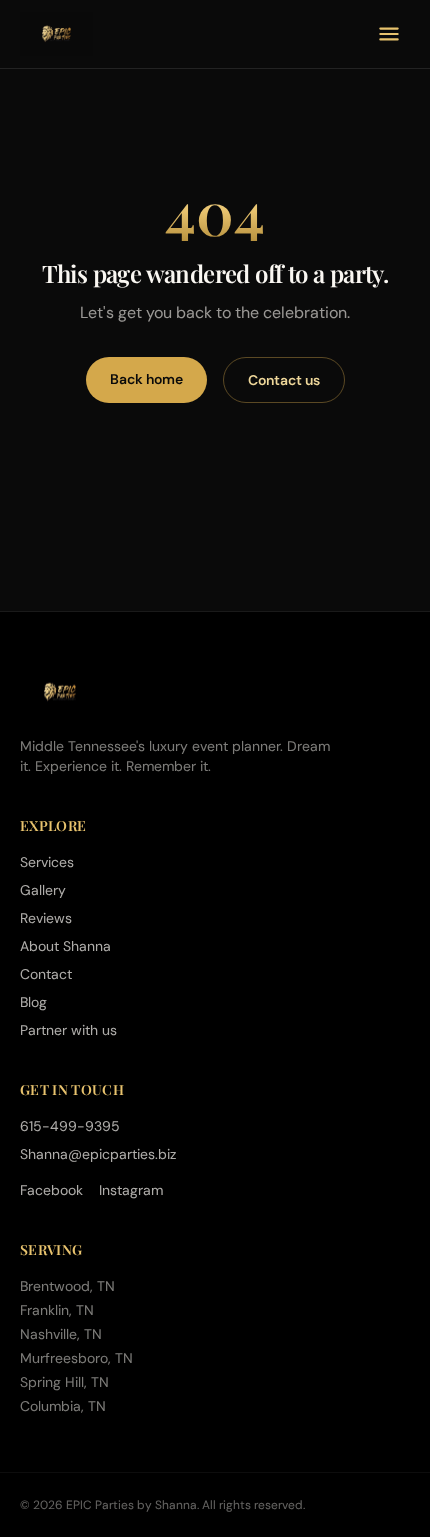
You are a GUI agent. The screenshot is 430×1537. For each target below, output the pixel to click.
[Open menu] (389, 34)
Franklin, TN (57, 1310)
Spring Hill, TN (64, 1382)
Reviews (46, 918)
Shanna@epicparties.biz (98, 1154)
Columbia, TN (63, 1406)
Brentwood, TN (67, 1286)
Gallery (43, 890)
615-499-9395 (70, 1126)
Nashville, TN (61, 1334)
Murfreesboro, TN (76, 1358)
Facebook (51, 1190)
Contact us (284, 380)
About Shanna (65, 946)
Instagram (131, 1190)
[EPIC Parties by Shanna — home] (56, 34)
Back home (146, 379)
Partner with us (68, 1030)
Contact (46, 974)
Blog (33, 1002)
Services (47, 862)
